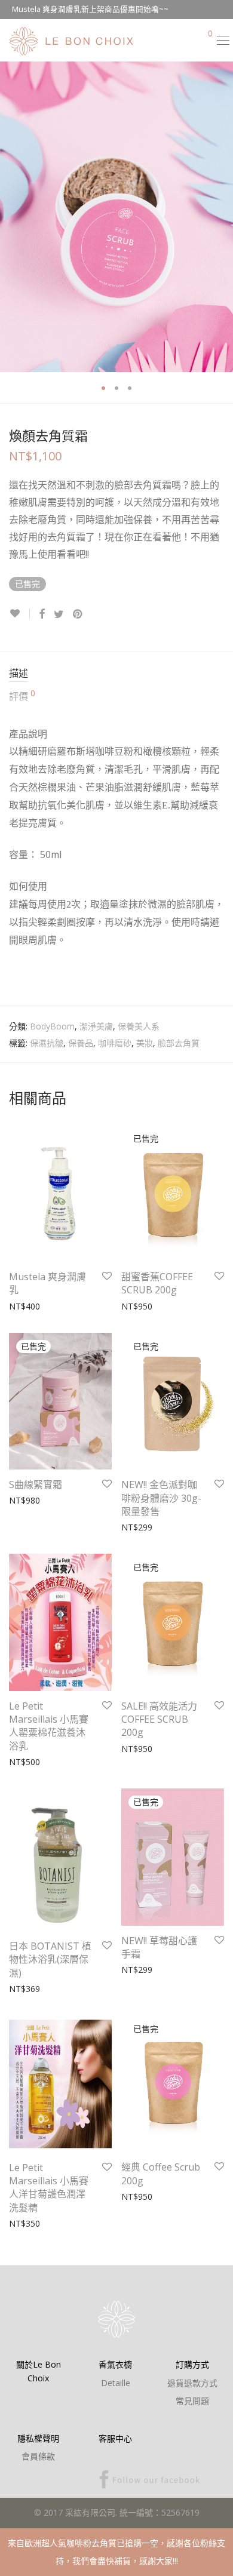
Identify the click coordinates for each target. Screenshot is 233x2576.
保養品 (81, 1043)
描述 (19, 673)
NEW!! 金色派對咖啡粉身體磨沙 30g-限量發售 (161, 1498)
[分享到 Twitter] (59, 614)
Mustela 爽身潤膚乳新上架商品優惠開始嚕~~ (90, 9)
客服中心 (115, 2438)
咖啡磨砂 (115, 1043)
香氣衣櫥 (115, 2364)
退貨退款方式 (192, 2383)
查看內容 (132, 1306)
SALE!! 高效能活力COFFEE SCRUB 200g (159, 1719)
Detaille (116, 2383)
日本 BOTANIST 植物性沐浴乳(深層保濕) (50, 1959)
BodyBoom (52, 1026)
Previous (11, 217)
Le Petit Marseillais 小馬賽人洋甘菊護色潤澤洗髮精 (49, 2188)
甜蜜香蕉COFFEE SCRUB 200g (157, 1283)
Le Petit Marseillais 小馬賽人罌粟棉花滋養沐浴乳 (49, 1726)
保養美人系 (139, 1026)
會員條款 (38, 2456)
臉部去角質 (179, 1043)
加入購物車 (24, 1306)
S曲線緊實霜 (36, 1484)
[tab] (116, 674)
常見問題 (192, 2401)
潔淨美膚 (96, 1026)
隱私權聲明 (38, 2438)
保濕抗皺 (47, 1043)
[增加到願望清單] (19, 614)
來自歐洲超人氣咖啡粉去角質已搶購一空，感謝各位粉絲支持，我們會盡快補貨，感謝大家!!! (116, 2552)
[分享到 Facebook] (42, 614)
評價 (22, 696)
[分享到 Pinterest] (78, 614)
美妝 (145, 1043)
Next (222, 217)
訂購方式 (192, 2364)
